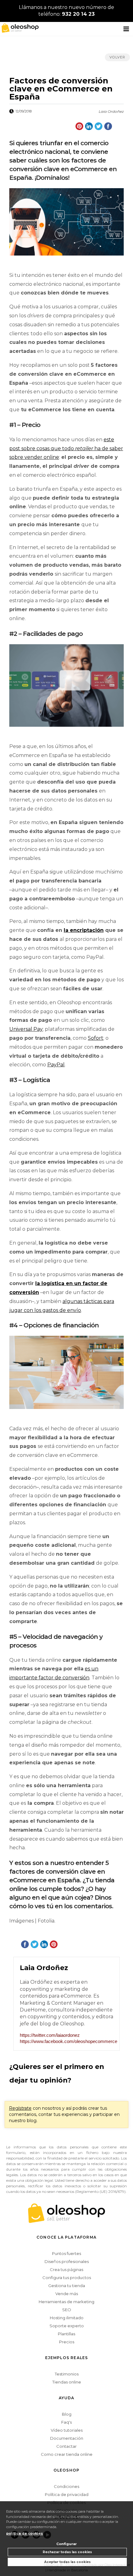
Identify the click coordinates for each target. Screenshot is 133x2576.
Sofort (96, 1038)
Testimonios (67, 2374)
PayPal (56, 1065)
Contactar (66, 2446)
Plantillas (66, 2334)
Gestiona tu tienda (67, 2286)
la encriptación (84, 930)
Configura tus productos (67, 2278)
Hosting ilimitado (67, 2318)
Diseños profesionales (67, 2261)
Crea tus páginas (66, 2269)
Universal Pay (26, 1029)
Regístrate (20, 2108)
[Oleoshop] (19, 27)
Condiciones (66, 2486)
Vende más (67, 2294)
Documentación (67, 2438)
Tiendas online (67, 2382)
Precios (67, 2342)
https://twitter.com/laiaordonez (50, 2035)
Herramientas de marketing (66, 2302)
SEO (67, 2310)
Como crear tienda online (67, 2454)
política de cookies (25, 2533)
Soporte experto (67, 2326)
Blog (67, 2414)
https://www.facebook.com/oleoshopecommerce (66, 2041)
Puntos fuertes (66, 2253)
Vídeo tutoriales (67, 2430)
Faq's (66, 2422)
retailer (84, 448)
